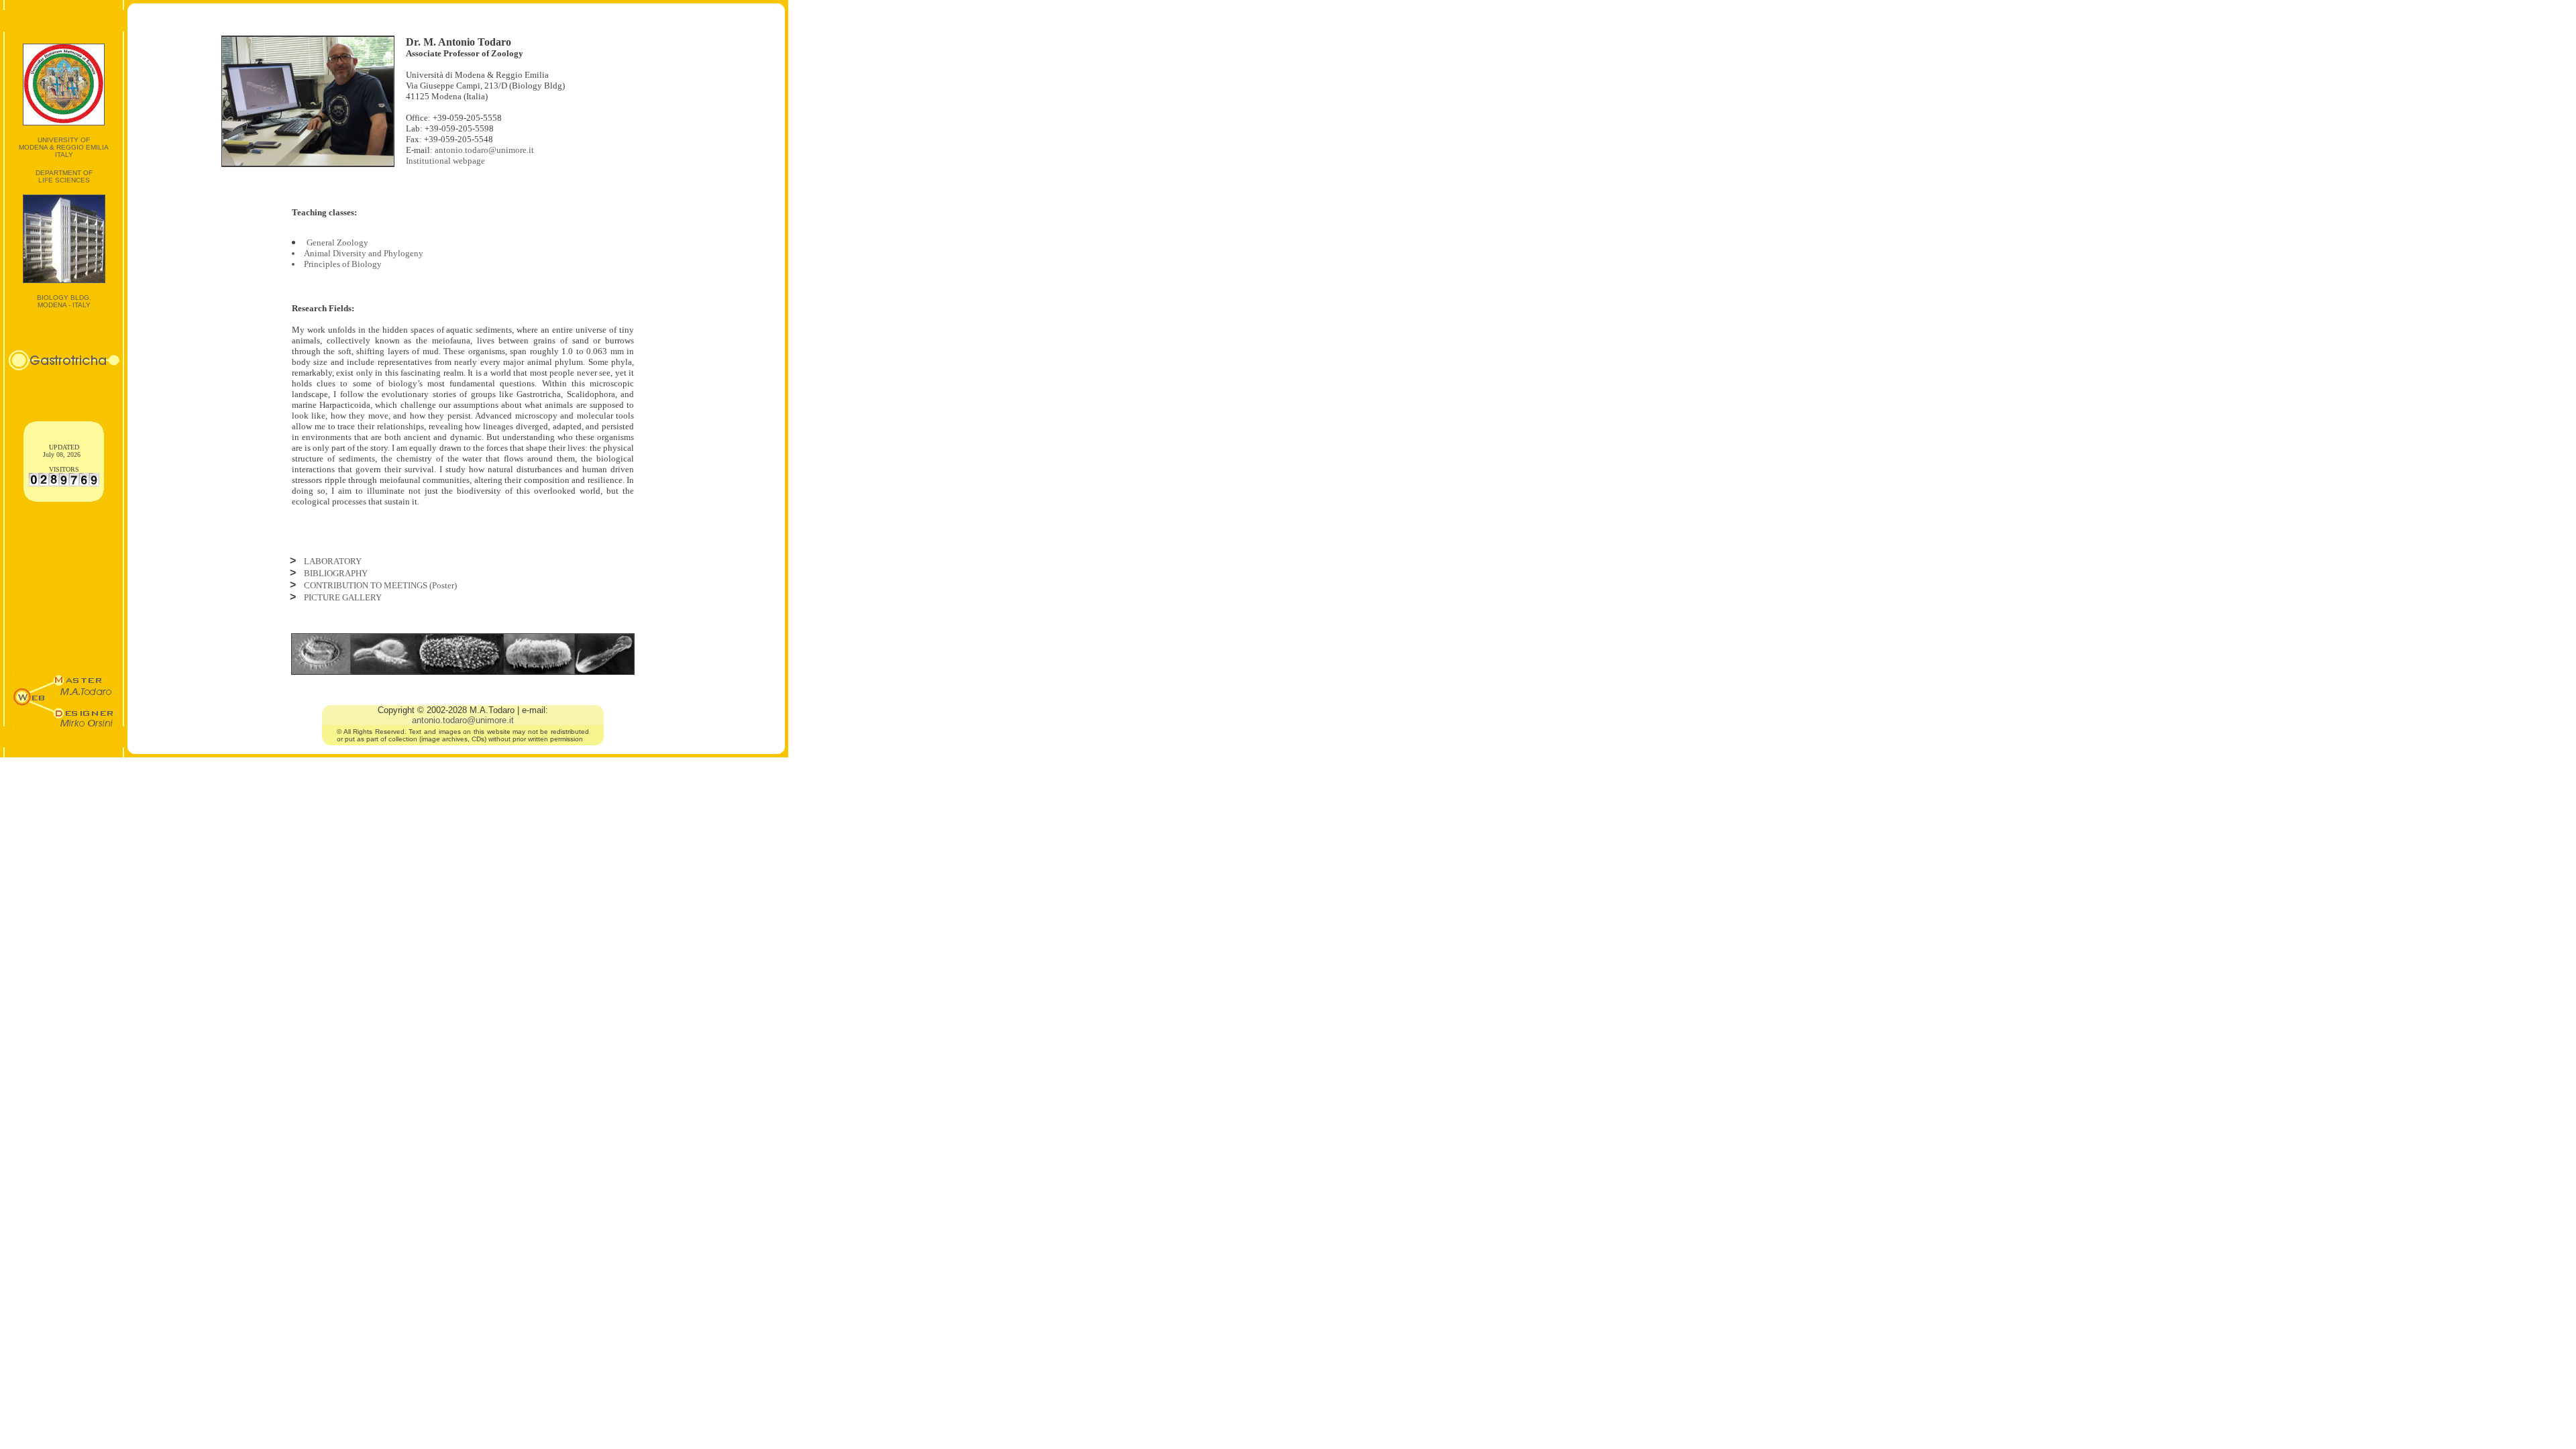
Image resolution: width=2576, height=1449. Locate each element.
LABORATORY (333, 561)
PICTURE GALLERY (343, 597)
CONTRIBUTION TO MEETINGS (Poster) (380, 585)
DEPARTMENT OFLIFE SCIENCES (64, 176)
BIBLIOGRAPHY (336, 573)
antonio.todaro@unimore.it (484, 150)
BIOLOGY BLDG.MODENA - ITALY (64, 301)
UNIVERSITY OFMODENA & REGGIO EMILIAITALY (64, 147)
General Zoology (337, 243)
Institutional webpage (445, 161)
